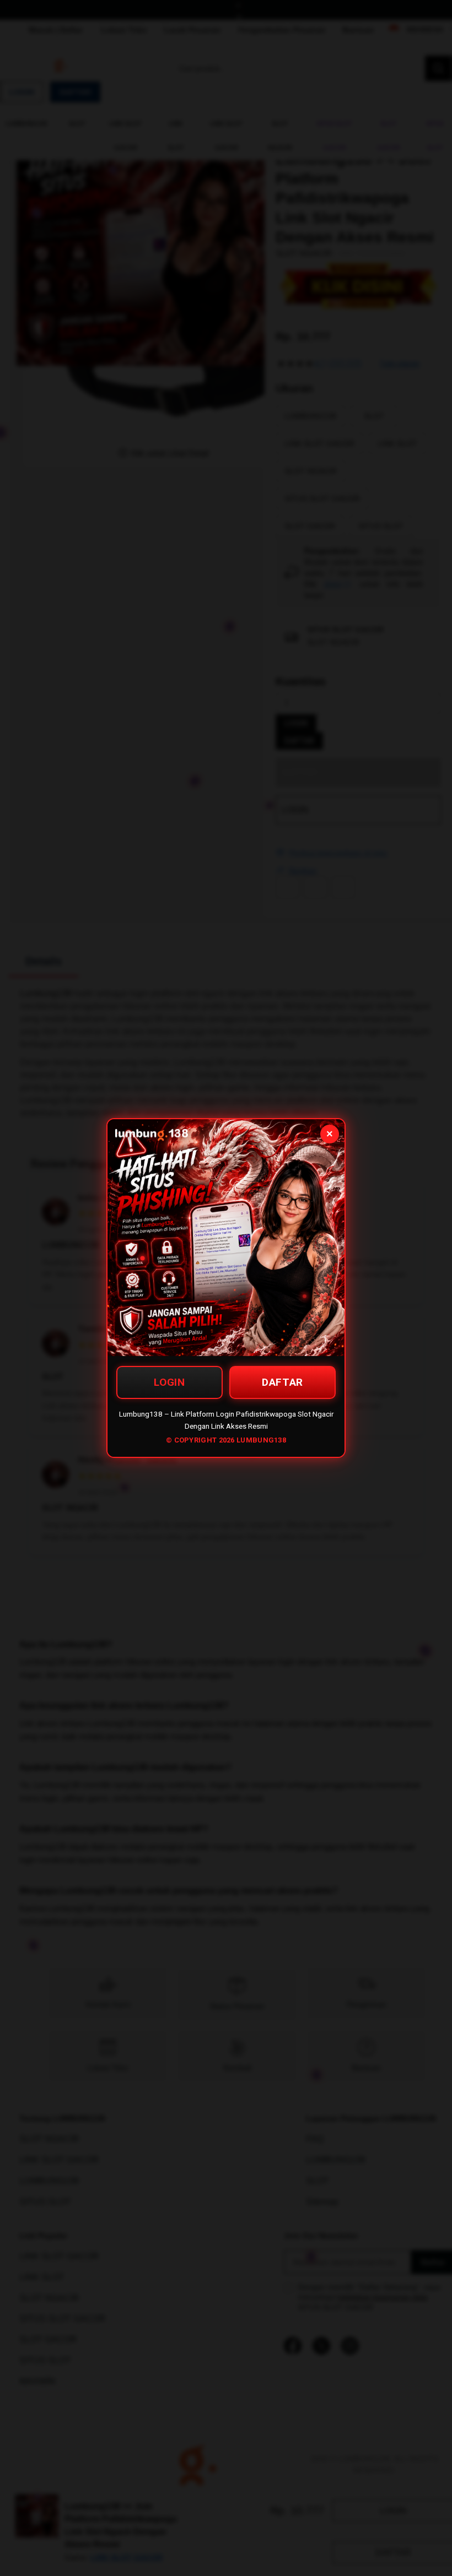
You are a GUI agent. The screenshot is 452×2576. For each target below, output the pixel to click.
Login (169, 1382)
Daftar (282, 1382)
